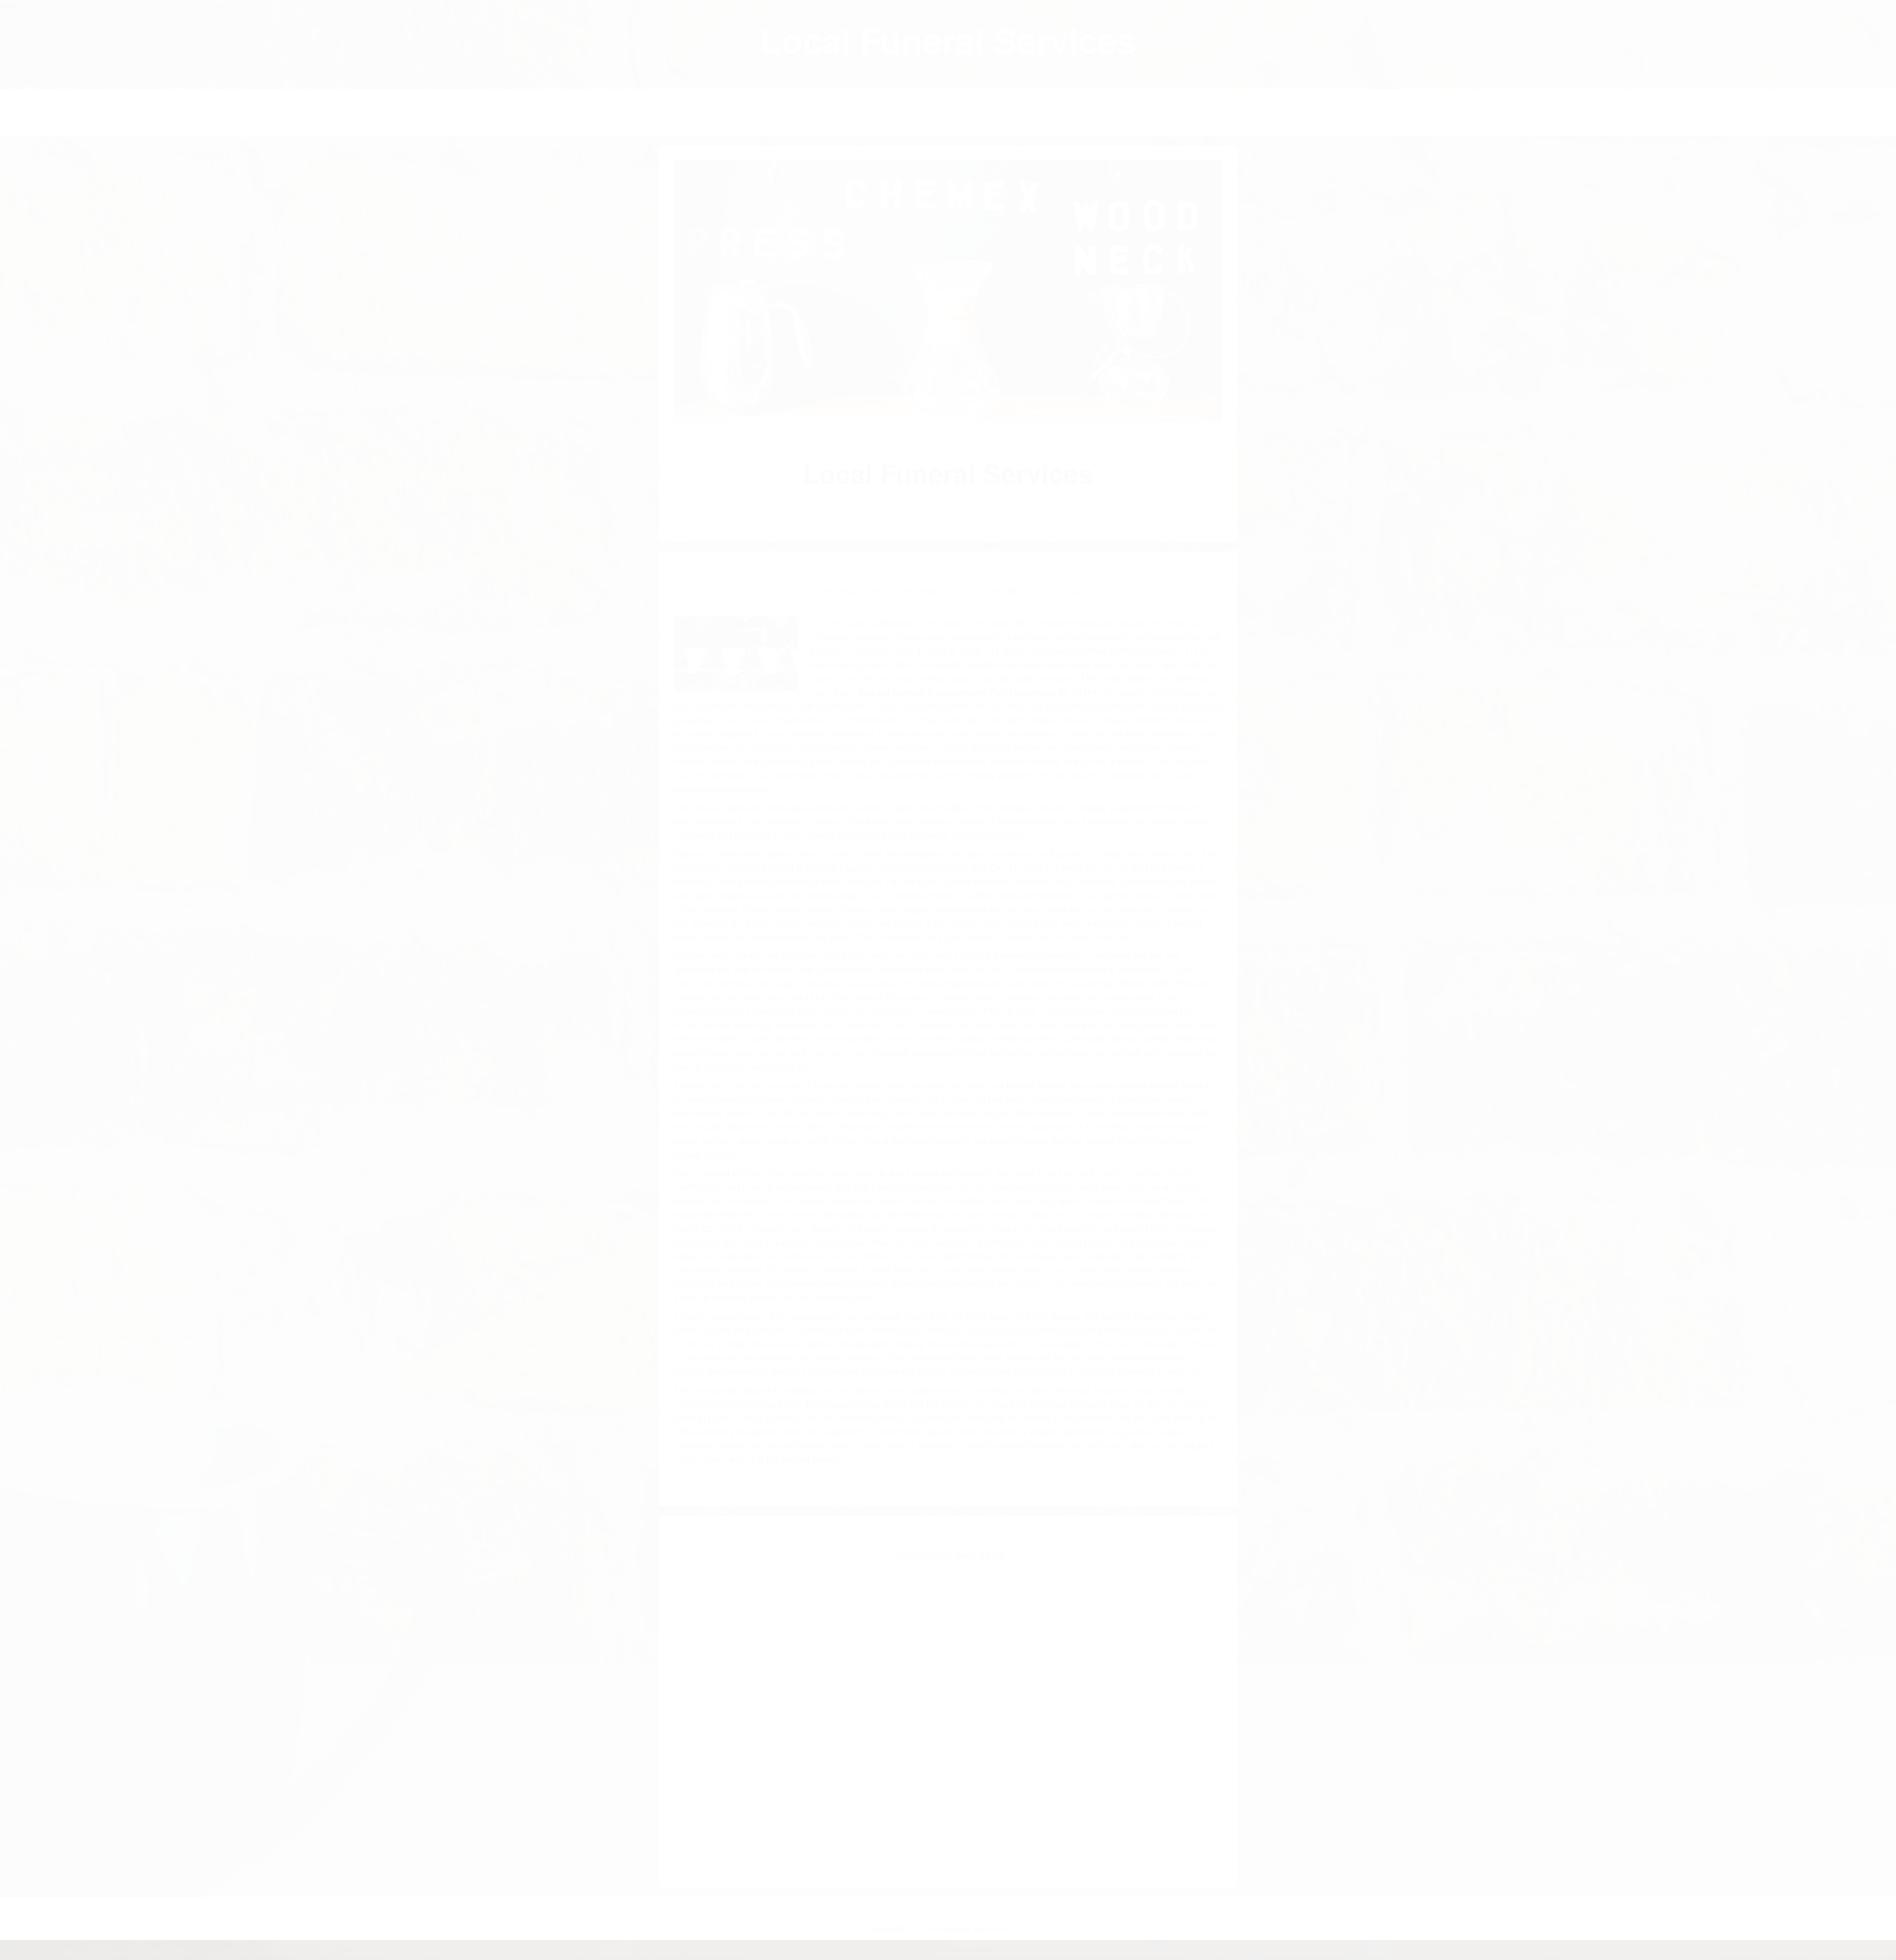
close (8, 5)
